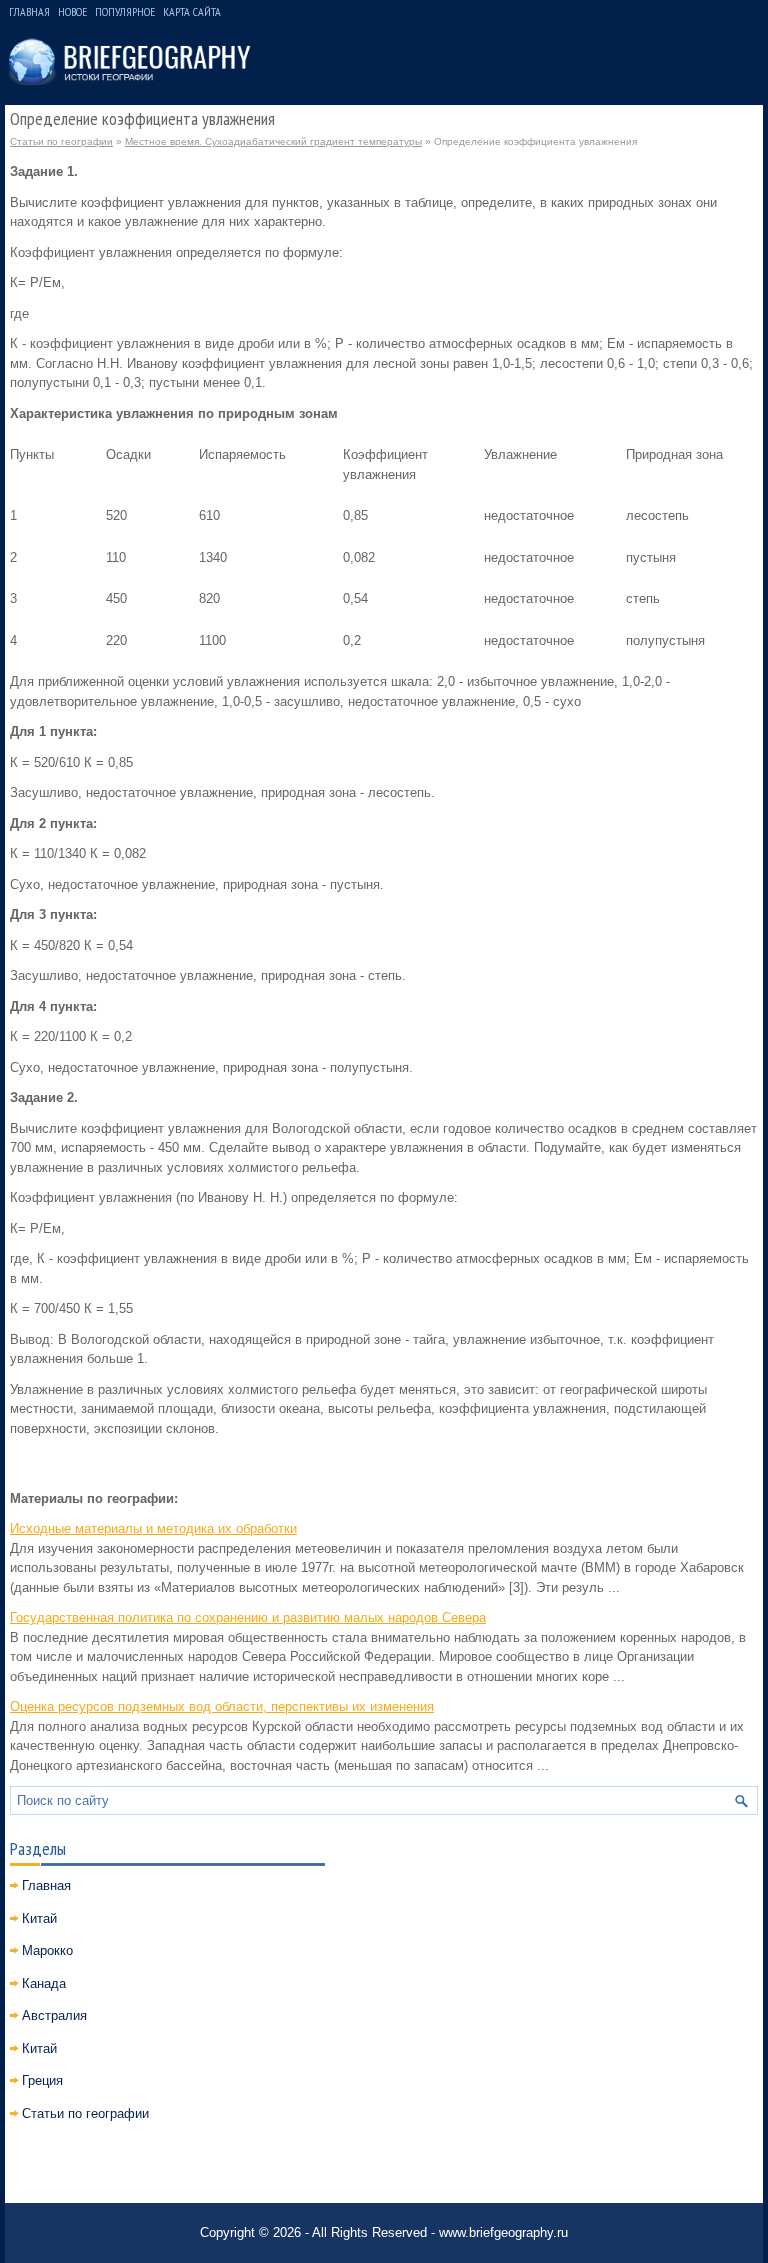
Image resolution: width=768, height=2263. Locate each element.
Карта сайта (192, 11)
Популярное (125, 11)
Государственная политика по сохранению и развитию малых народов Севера (248, 1617)
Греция (42, 2080)
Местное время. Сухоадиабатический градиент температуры (273, 141)
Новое (72, 11)
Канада (44, 1983)
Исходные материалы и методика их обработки (153, 1528)
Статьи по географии (61, 141)
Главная (29, 11)
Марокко (47, 1950)
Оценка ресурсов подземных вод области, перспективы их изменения (222, 1706)
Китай (39, 1918)
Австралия (54, 2015)
